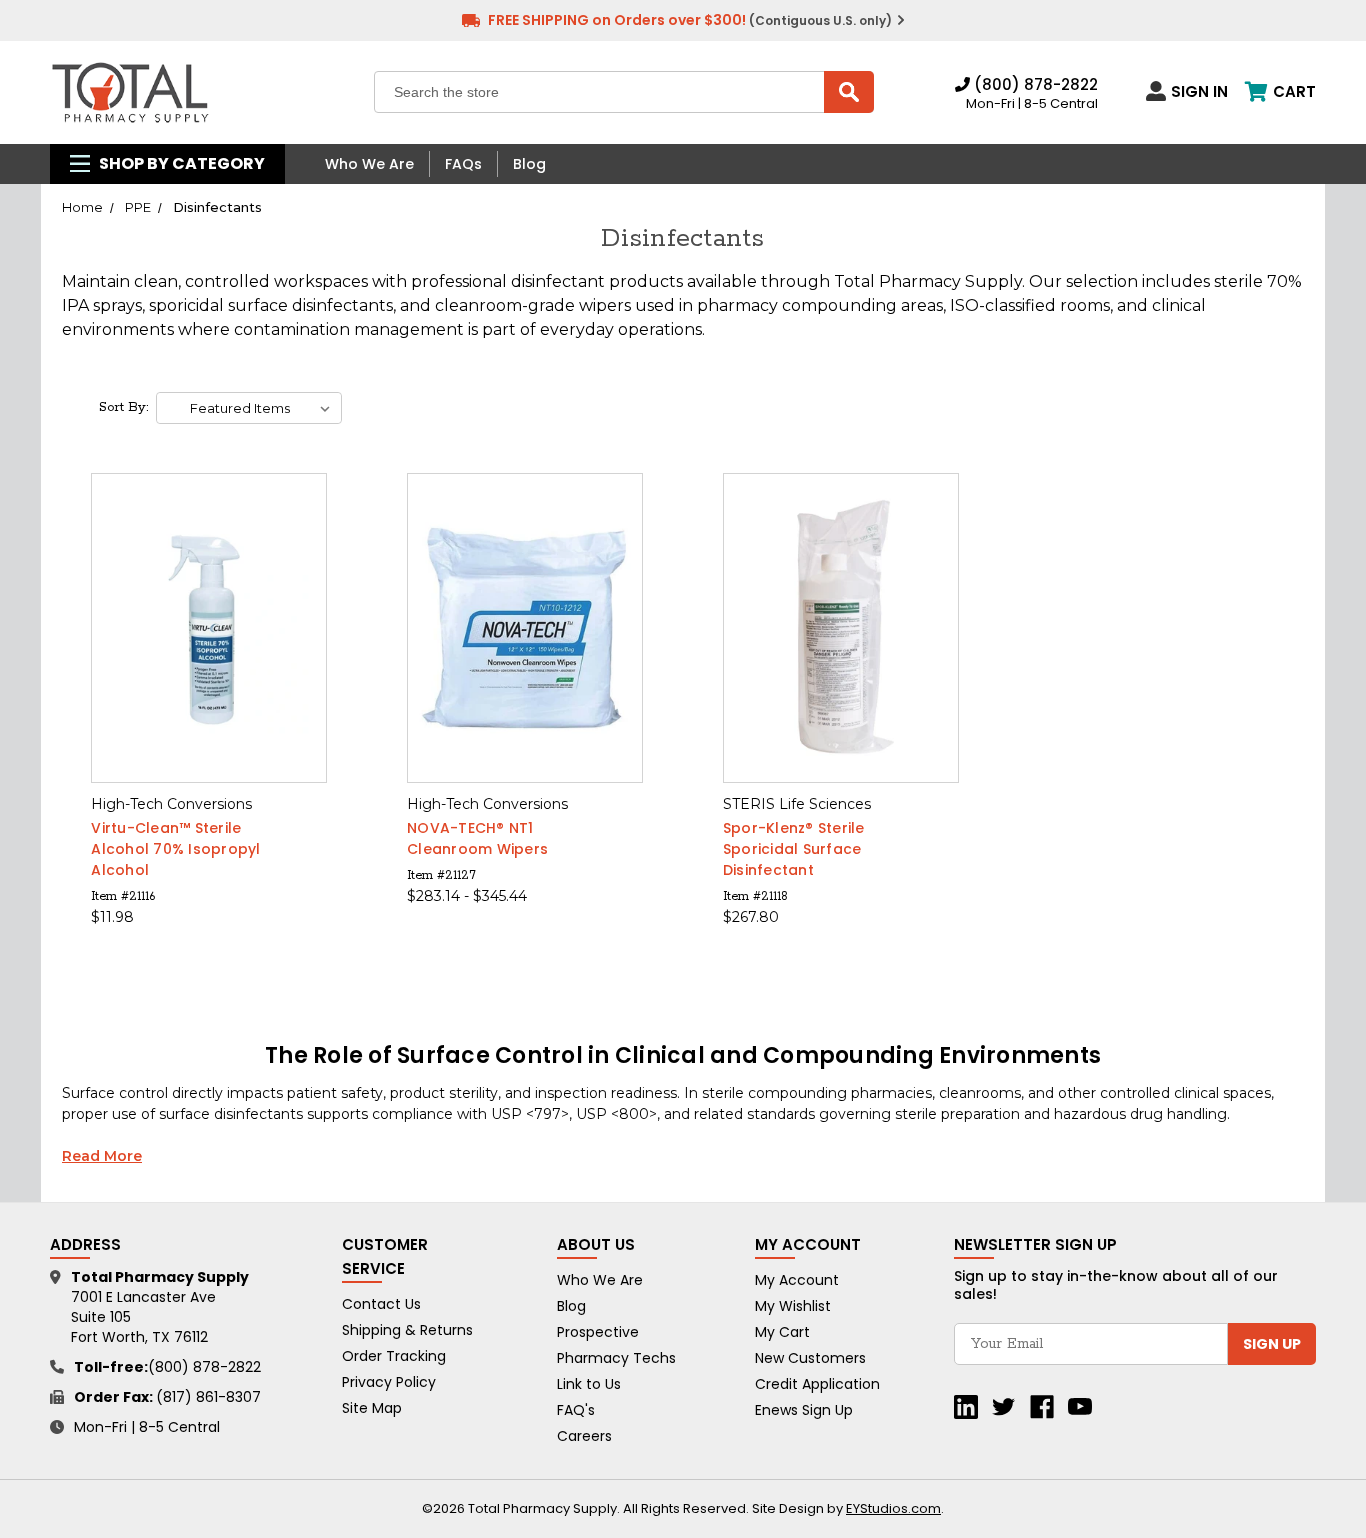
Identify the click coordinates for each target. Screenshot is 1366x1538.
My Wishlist (793, 1306)
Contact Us (381, 1304)
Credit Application (817, 1384)
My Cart (782, 1332)
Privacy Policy (389, 1382)
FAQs (463, 164)
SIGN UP (1272, 1344)
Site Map (372, 1408)
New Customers (810, 1358)
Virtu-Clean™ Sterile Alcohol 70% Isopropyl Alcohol (175, 849)
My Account (797, 1280)
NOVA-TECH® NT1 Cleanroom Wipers (477, 838)
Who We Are (369, 164)
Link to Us (589, 1384)
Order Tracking (394, 1356)
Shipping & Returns (407, 1330)
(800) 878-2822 (1034, 84)
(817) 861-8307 (208, 1397)
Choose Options (209, 663)
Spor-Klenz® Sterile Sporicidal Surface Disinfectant (794, 849)
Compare (203, 628)
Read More (102, 1156)
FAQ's (576, 1410)
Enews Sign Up (804, 1410)
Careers (584, 1436)
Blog (529, 164)
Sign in (1199, 91)
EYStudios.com (893, 1508)
